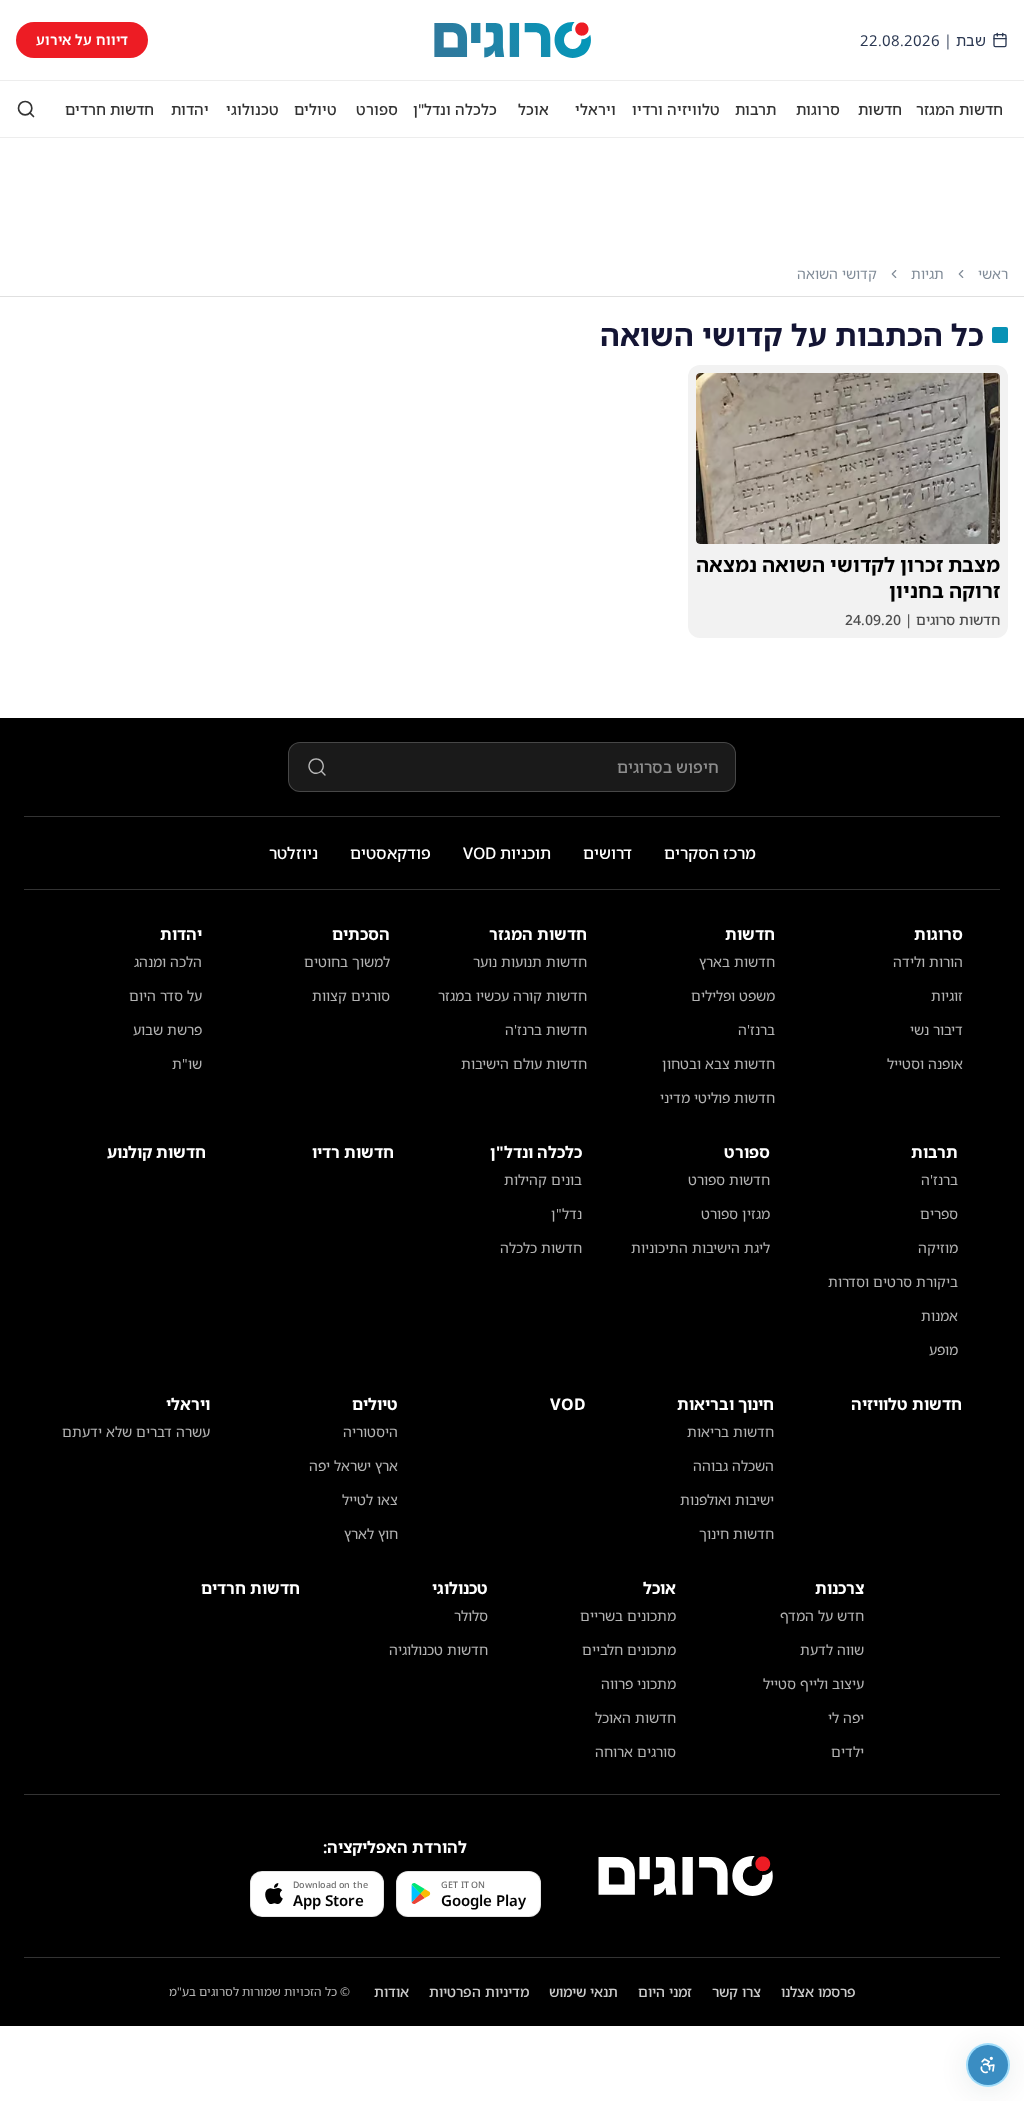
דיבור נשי (936, 1029)
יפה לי (846, 1717)
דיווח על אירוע (82, 39)
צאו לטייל (370, 1499)
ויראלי (595, 109)
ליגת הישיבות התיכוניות (700, 1247)
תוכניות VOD (507, 853)
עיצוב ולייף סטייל (813, 1683)
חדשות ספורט (729, 1179)
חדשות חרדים (109, 109)
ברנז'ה (756, 1029)
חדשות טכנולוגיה (438, 1649)
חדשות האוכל (635, 1717)
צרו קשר (736, 1991)
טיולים (315, 109)
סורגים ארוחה (635, 1751)
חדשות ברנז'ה (546, 1029)
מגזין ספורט (735, 1213)
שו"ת (187, 1063)
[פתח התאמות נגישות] (988, 2065)
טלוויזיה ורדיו (676, 109)
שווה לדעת (832, 1649)
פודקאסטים (390, 853)
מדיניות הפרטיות (479, 1991)
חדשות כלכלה (541, 1247)
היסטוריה (370, 1431)
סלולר (471, 1615)
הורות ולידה (928, 961)
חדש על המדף (822, 1615)
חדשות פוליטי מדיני (717, 1097)
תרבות (755, 109)
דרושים (607, 853)
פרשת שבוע (167, 1029)
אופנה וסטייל (925, 1063)
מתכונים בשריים (628, 1615)
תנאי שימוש (583, 1991)
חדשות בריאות (730, 1431)
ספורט (377, 109)
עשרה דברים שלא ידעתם (136, 1431)
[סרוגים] (685, 1876)
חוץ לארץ (371, 1533)
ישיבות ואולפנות (727, 1499)
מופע (943, 1349)
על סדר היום (165, 995)
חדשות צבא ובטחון (718, 1063)
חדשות (880, 109)
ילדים (847, 1751)
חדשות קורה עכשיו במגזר (512, 995)
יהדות (190, 109)
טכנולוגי (252, 109)
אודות (391, 1991)
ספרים (939, 1213)
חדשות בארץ (737, 961)
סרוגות (818, 109)
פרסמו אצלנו (818, 1991)
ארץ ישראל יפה (353, 1465)
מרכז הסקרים (710, 853)
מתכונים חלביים (629, 1649)
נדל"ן (566, 1213)
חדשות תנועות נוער (530, 961)
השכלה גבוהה (733, 1465)
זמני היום (665, 1991)
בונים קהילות (543, 1179)
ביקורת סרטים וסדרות (893, 1281)
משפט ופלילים (733, 995)
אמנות (939, 1315)
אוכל (533, 109)
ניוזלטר (293, 853)
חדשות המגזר (959, 109)
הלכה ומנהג (168, 961)
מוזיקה (938, 1247)
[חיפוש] (26, 109)
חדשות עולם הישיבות (524, 1063)
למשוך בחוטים (347, 961)
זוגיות (947, 995)
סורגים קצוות (351, 995)
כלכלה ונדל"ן (455, 109)
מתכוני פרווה (638, 1683)
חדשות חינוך (736, 1533)
